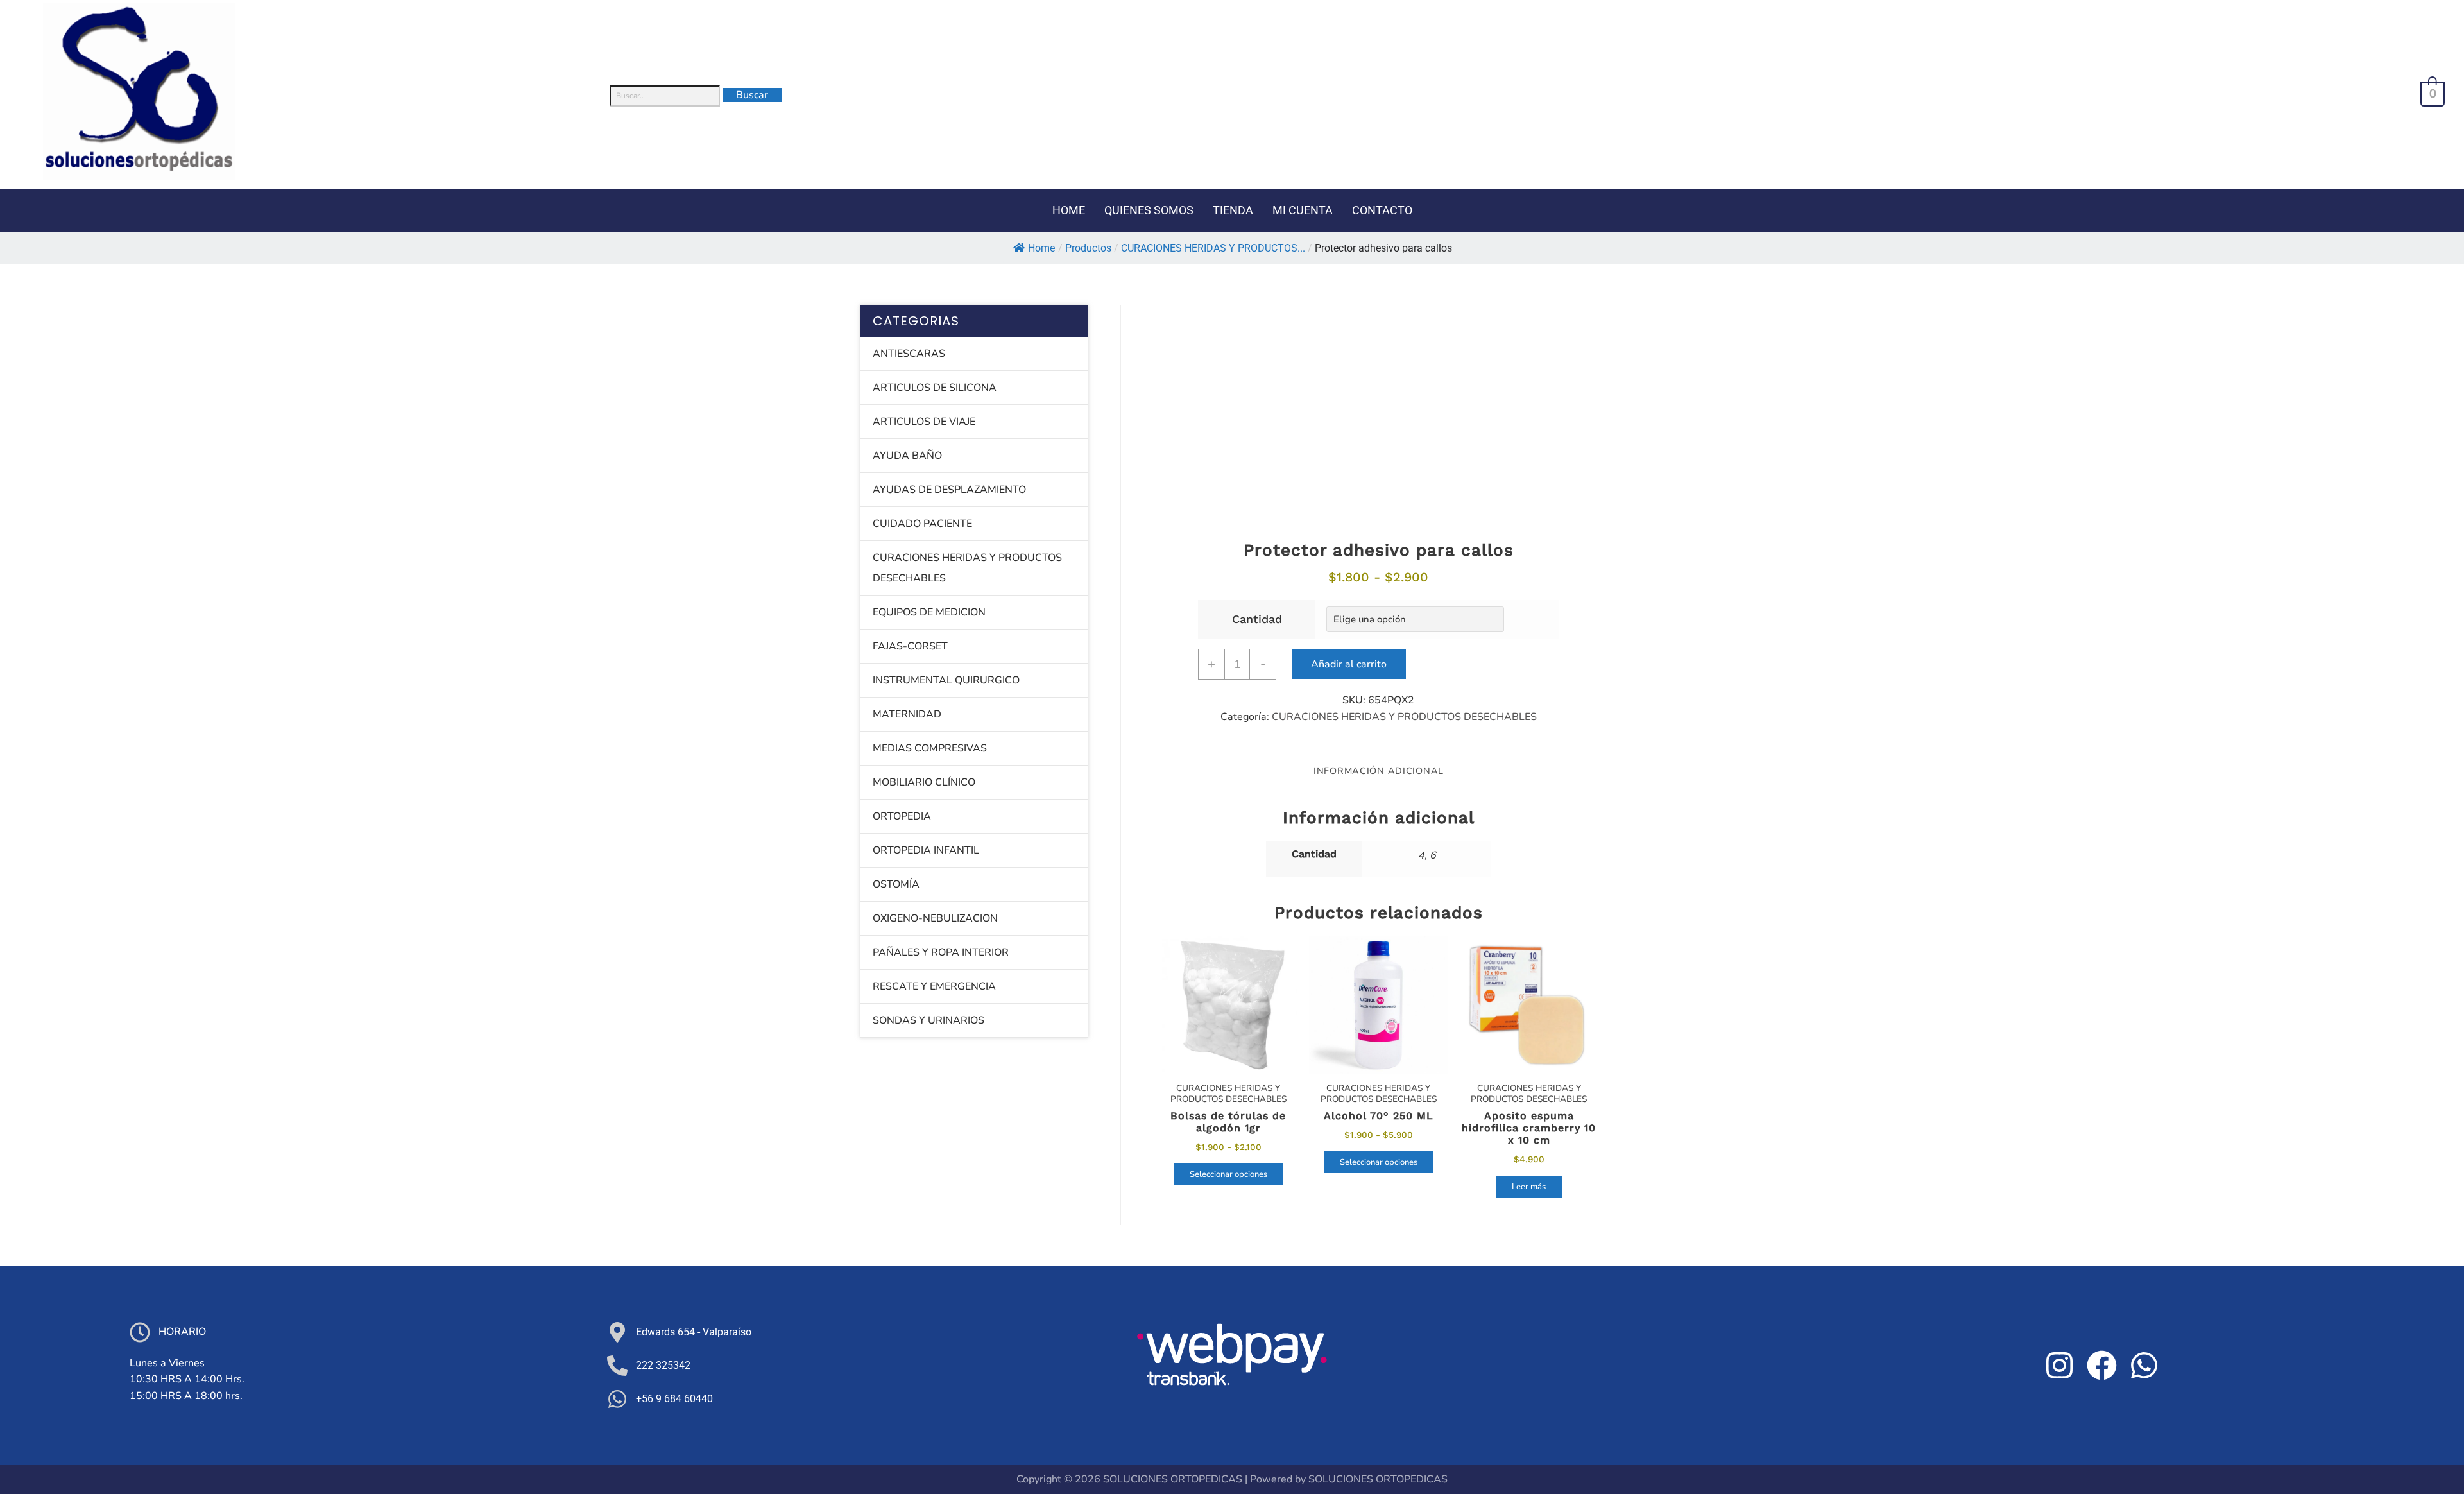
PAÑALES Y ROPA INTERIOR (941, 952)
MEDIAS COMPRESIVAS (930, 748)
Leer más (1529, 1187)
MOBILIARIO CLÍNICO (924, 782)
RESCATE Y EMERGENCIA (934, 986)
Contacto (1382, 210)
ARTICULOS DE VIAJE (924, 422)
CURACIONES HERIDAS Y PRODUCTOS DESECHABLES (1404, 717)
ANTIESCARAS (909, 354)
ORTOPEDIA (902, 816)
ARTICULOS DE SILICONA (935, 388)
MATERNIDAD (907, 714)
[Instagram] (2060, 1366)
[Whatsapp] (2144, 1366)
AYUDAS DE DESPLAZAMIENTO (949, 490)
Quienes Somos (1149, 210)
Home (1041, 248)
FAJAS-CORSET (910, 646)
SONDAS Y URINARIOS (928, 1020)
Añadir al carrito (1349, 664)
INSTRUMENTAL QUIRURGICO (946, 680)
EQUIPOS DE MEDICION (929, 612)
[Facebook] (2102, 1366)
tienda (1233, 210)
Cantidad (1257, 619)
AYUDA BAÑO (907, 456)
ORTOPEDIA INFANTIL (926, 850)
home (1069, 210)
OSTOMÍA (896, 884)
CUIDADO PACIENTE (922, 524)
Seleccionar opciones (1228, 1174)
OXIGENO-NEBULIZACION (935, 918)
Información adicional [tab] (1379, 771)
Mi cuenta (1303, 210)
